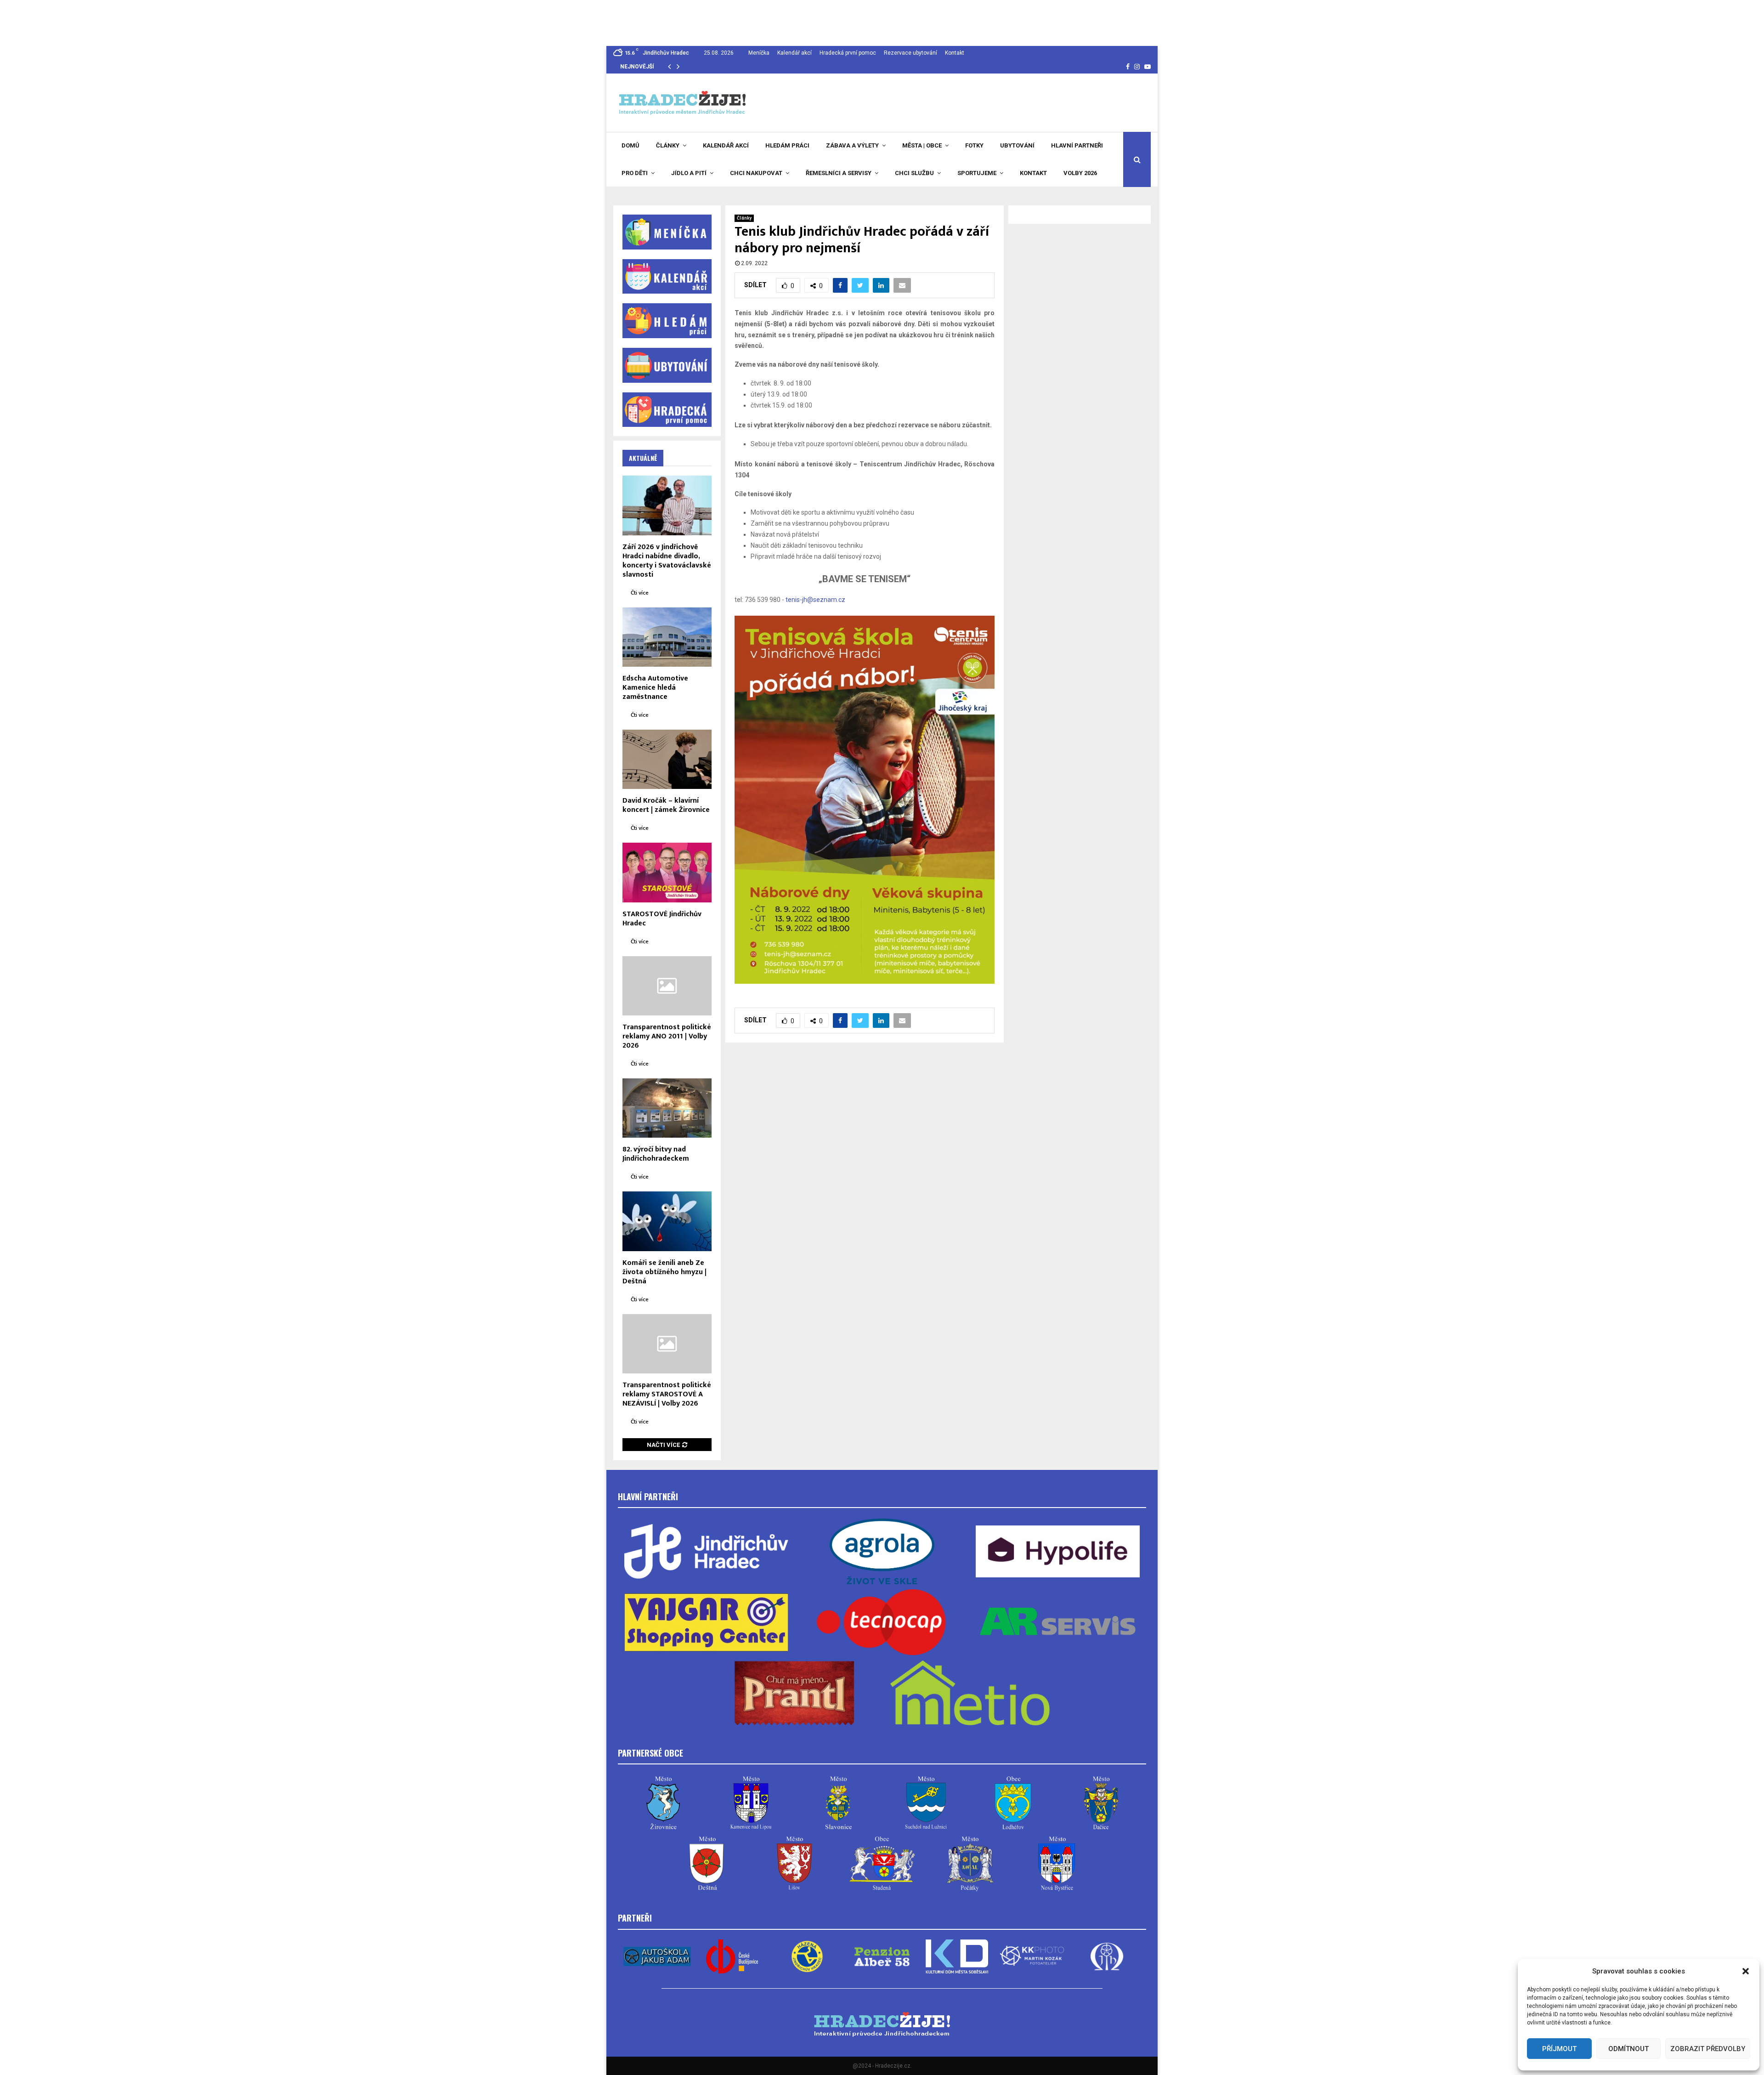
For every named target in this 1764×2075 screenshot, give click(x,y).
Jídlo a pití (689, 173)
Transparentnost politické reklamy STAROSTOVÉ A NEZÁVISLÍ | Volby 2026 (667, 1394)
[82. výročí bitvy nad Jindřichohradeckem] (667, 1108)
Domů (630, 145)
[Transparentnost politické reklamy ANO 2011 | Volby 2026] (667, 986)
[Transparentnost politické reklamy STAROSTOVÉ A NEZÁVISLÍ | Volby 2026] (667, 1344)
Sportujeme (977, 173)
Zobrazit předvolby (1708, 2049)
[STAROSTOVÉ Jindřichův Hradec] (667, 872)
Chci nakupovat (756, 173)
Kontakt (955, 53)
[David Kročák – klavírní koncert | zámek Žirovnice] (667, 759)
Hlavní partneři (1077, 145)
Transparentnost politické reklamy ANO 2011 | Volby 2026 (667, 1036)
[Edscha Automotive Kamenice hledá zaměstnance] (667, 637)
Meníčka (759, 53)
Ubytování (1017, 145)
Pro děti (635, 173)
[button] (1746, 1971)
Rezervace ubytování (910, 53)
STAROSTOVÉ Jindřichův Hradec (662, 919)
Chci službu (914, 173)
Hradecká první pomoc (848, 53)
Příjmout (1559, 2049)
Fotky (974, 145)
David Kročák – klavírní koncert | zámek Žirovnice (666, 805)
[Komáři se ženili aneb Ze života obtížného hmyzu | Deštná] (667, 1221)
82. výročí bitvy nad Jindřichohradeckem (656, 1154)
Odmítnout (1628, 2049)
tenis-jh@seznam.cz (815, 600)
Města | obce (922, 145)
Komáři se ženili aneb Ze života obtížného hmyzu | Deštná (664, 1272)
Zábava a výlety (852, 145)
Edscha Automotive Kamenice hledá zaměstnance (655, 688)
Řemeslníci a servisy (839, 173)
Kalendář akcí (794, 53)
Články (668, 145)
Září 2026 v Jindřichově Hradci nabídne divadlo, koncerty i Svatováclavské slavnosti (667, 561)
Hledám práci (787, 145)
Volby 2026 (1080, 173)
